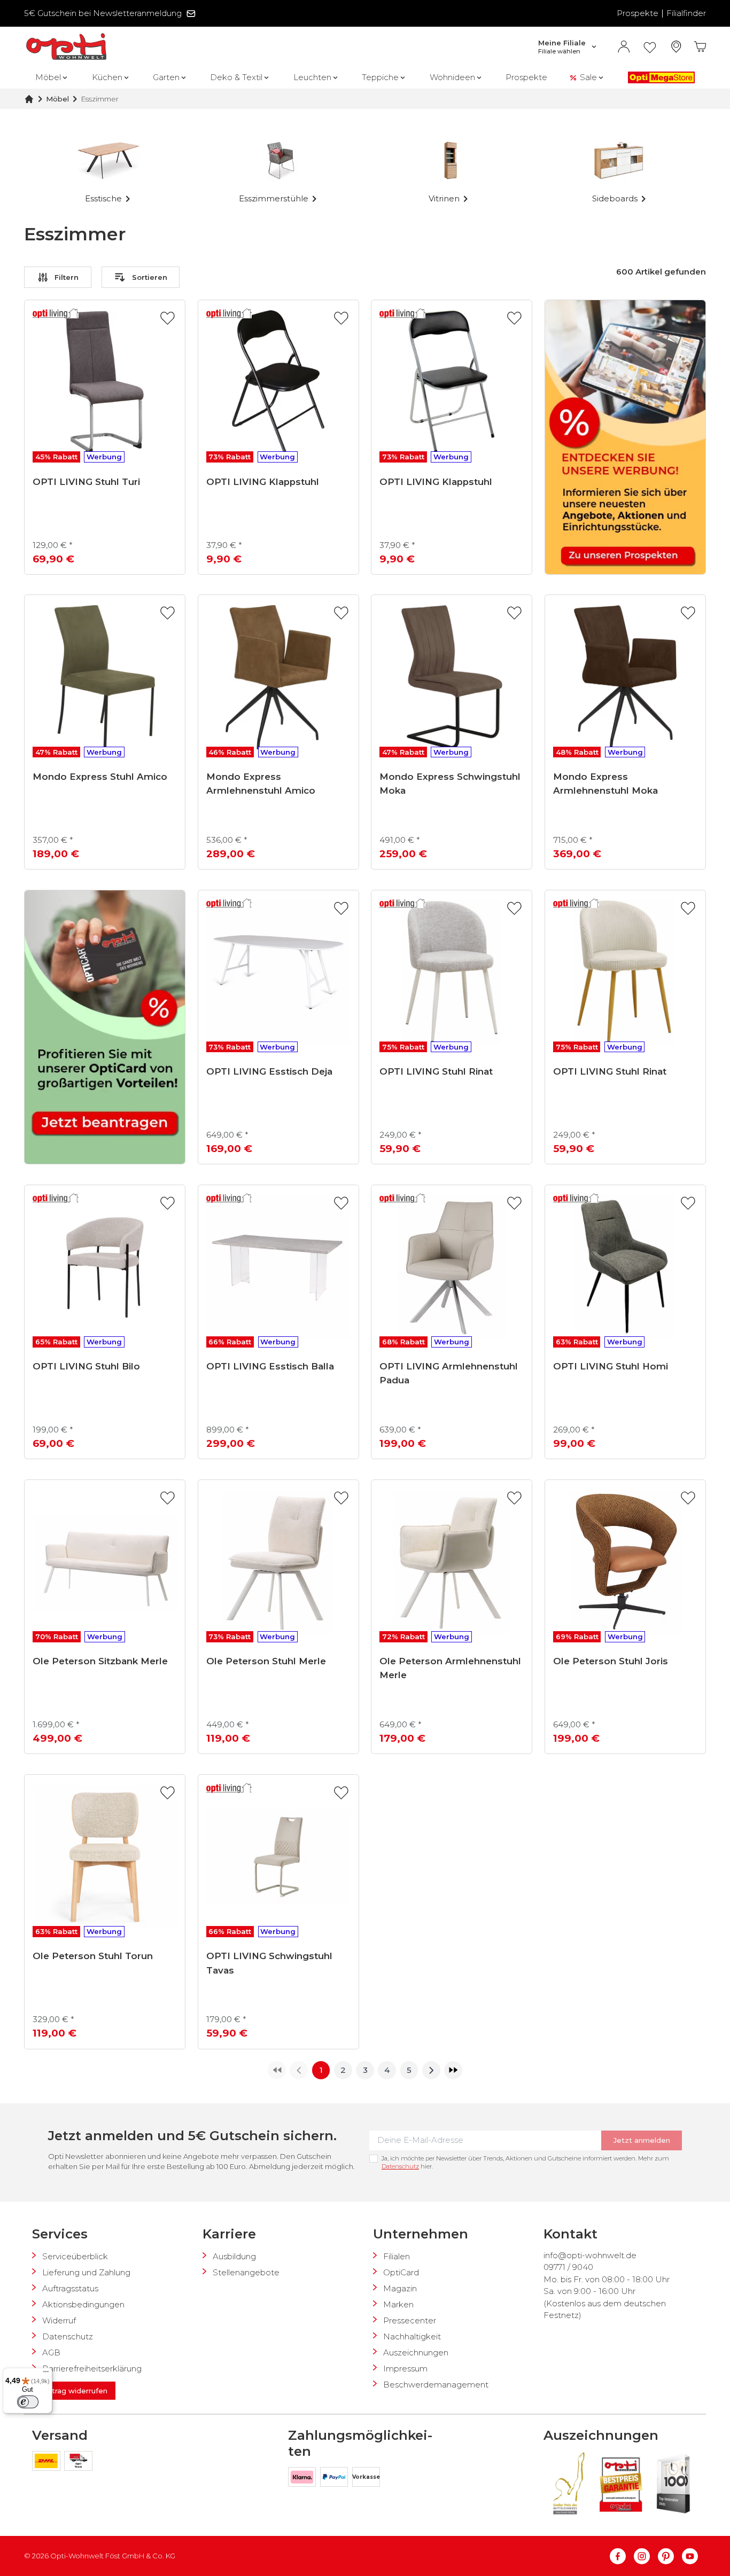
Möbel (48, 77)
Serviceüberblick (75, 2256)
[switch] (28, 2402)
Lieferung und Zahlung (86, 2272)
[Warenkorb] (700, 47)
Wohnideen (452, 77)
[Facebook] (622, 2556)
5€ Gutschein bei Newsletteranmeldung (103, 13)
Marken (398, 2304)
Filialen (397, 2256)
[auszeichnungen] (568, 2484)
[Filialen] (676, 47)
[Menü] (46, 2374)
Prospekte (638, 13)
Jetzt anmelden (642, 2140)
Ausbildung (234, 2256)
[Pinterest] (670, 2556)
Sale (588, 77)
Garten (166, 77)
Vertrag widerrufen (74, 2391)
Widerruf (59, 2320)
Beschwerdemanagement (436, 2385)
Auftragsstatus (70, 2288)
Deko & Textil (236, 77)
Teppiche (380, 77)
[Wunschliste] (650, 47)
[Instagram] (646, 2556)
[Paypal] (336, 2479)
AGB (51, 2352)
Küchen (107, 77)
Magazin (400, 2288)
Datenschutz (400, 2166)
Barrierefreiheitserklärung (92, 2368)
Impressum (405, 2368)
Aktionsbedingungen (83, 2304)
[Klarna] (304, 2479)
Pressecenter (410, 2320)
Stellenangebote (246, 2272)
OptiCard (401, 2272)
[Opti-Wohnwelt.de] (66, 47)
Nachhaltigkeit (412, 2336)
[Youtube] (690, 2556)
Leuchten (312, 77)
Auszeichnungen (416, 2352)
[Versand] (48, 2463)
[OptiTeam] (78, 2463)
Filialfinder (686, 13)
